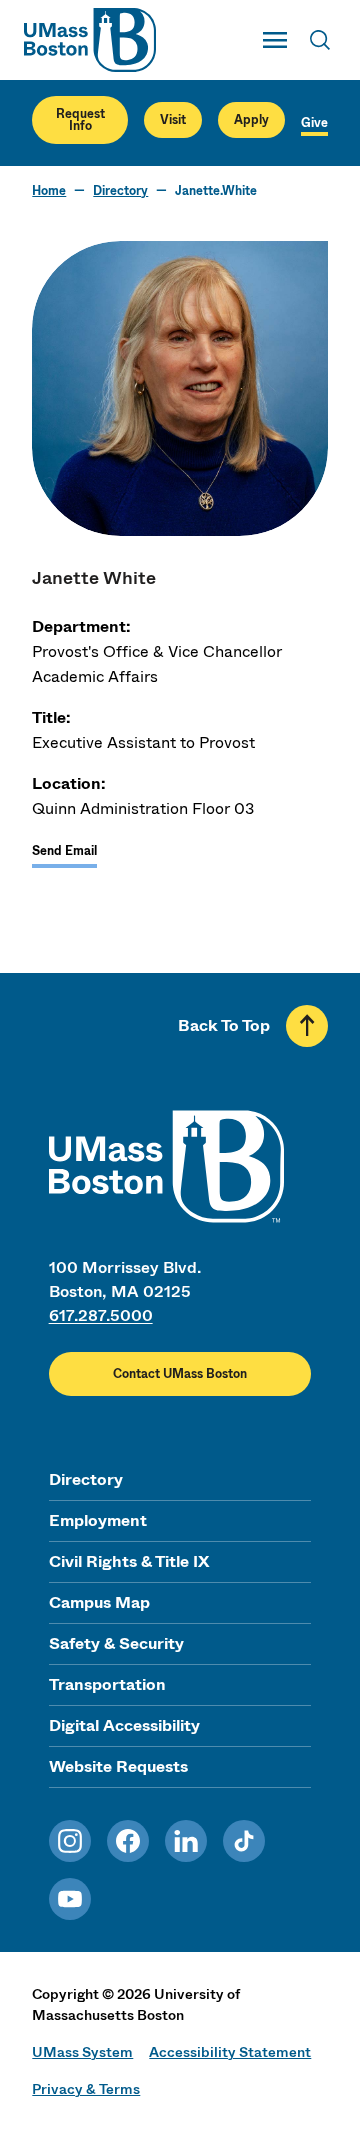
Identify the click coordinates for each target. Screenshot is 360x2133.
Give (314, 123)
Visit (173, 120)
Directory (120, 191)
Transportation (107, 1684)
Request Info (80, 120)
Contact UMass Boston (180, 1374)
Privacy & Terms (86, 2089)
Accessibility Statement (230, 2052)
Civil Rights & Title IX (129, 1561)
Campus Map (99, 1602)
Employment (98, 1520)
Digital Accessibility (124, 1725)
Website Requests (118, 1766)
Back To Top (224, 1025)
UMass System (82, 2052)
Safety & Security (116, 1643)
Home (49, 191)
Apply (251, 120)
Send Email (64, 851)
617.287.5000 (101, 1315)
